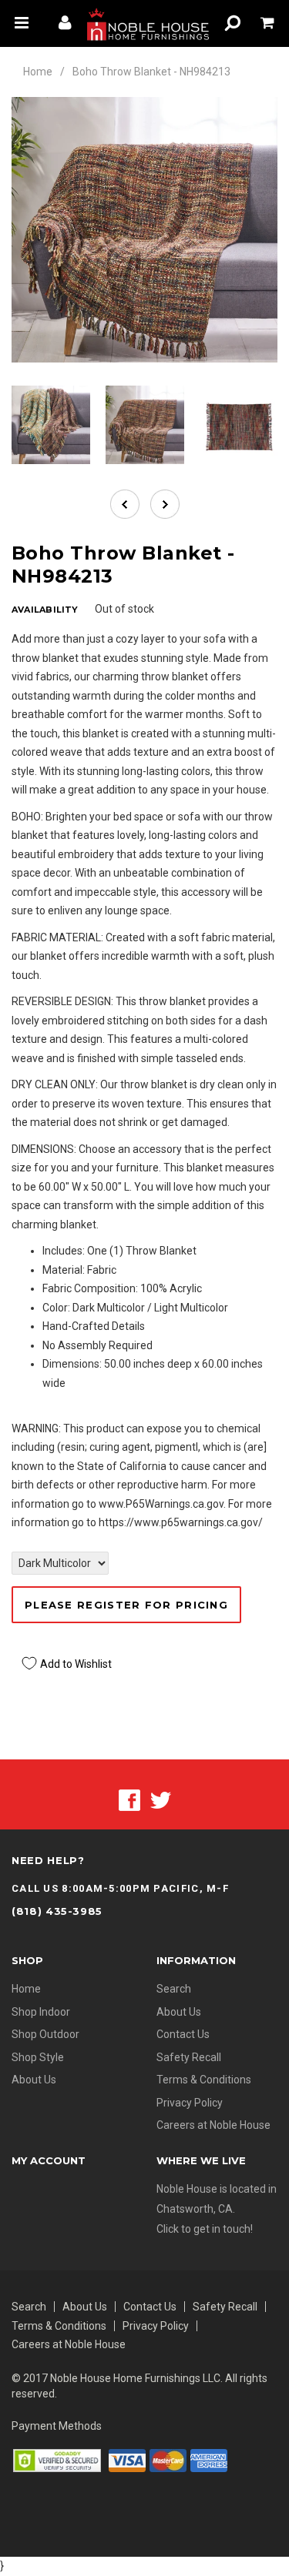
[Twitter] (161, 1799)
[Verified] (57, 2460)
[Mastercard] (168, 2460)
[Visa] (127, 2460)
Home (38, 72)
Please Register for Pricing (126, 1605)
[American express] (209, 2460)
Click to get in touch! (205, 2229)
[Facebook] (129, 1799)
